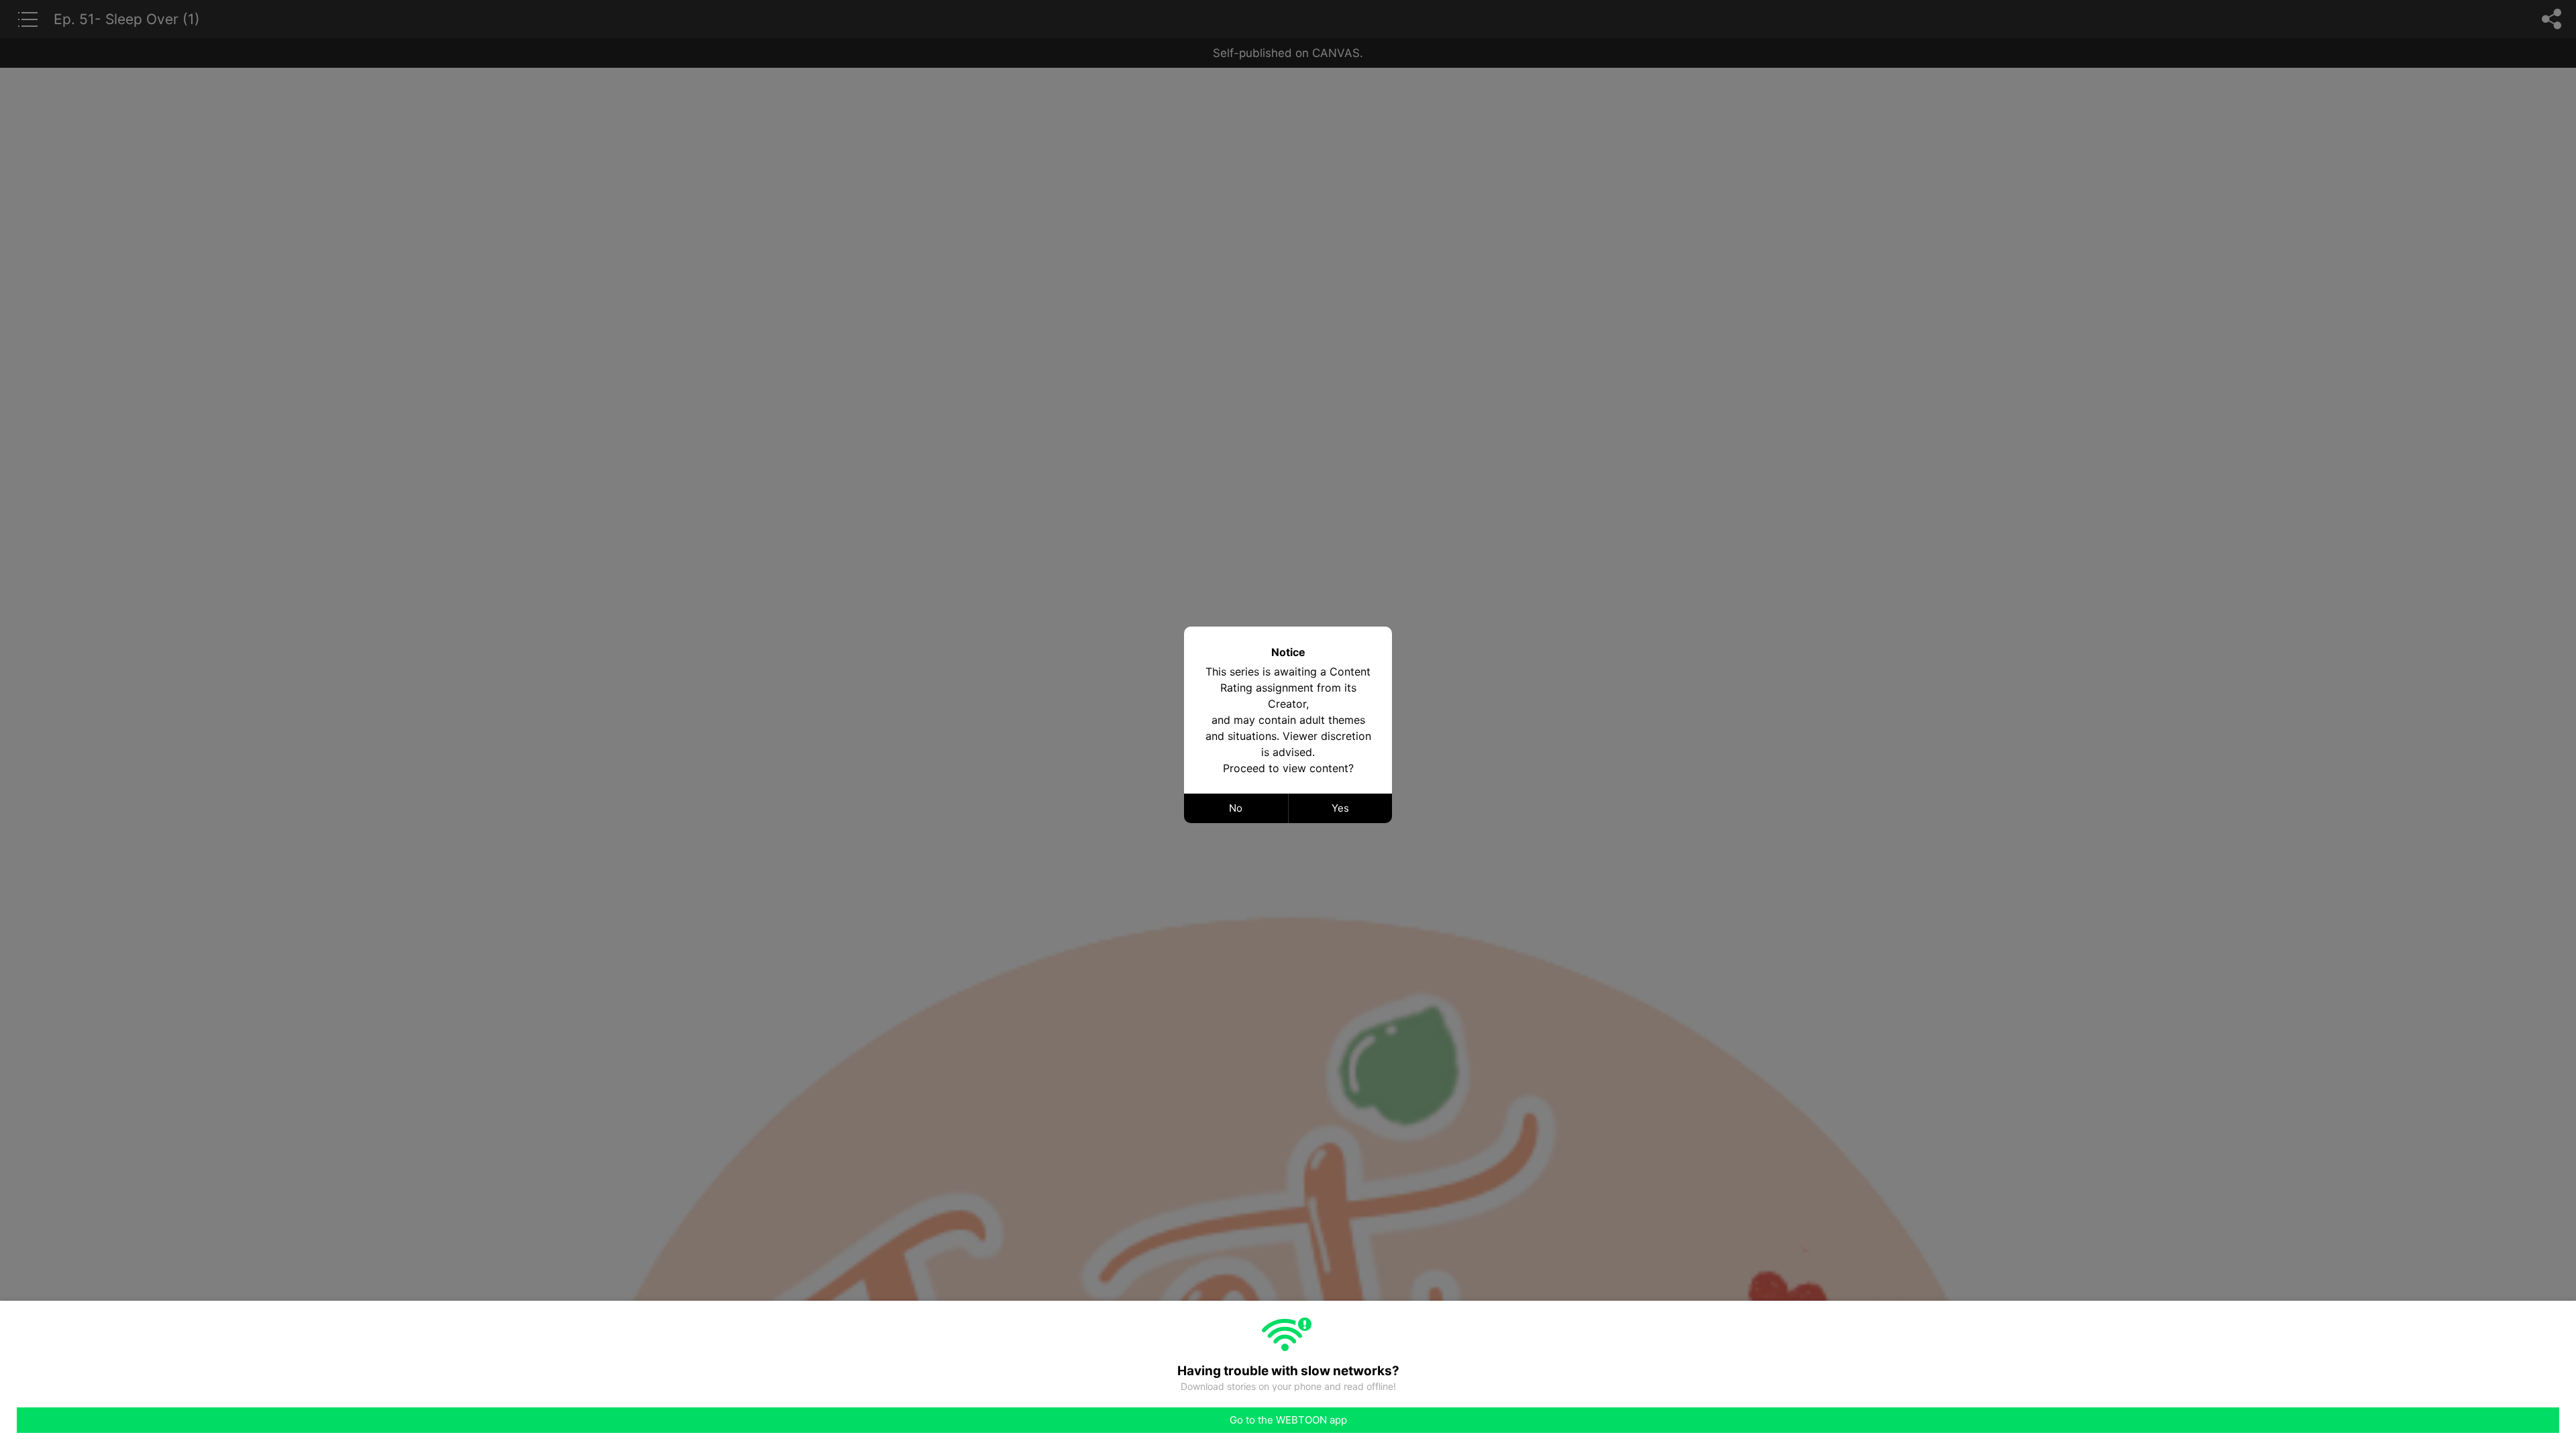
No (1236, 808)
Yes (1340, 808)
